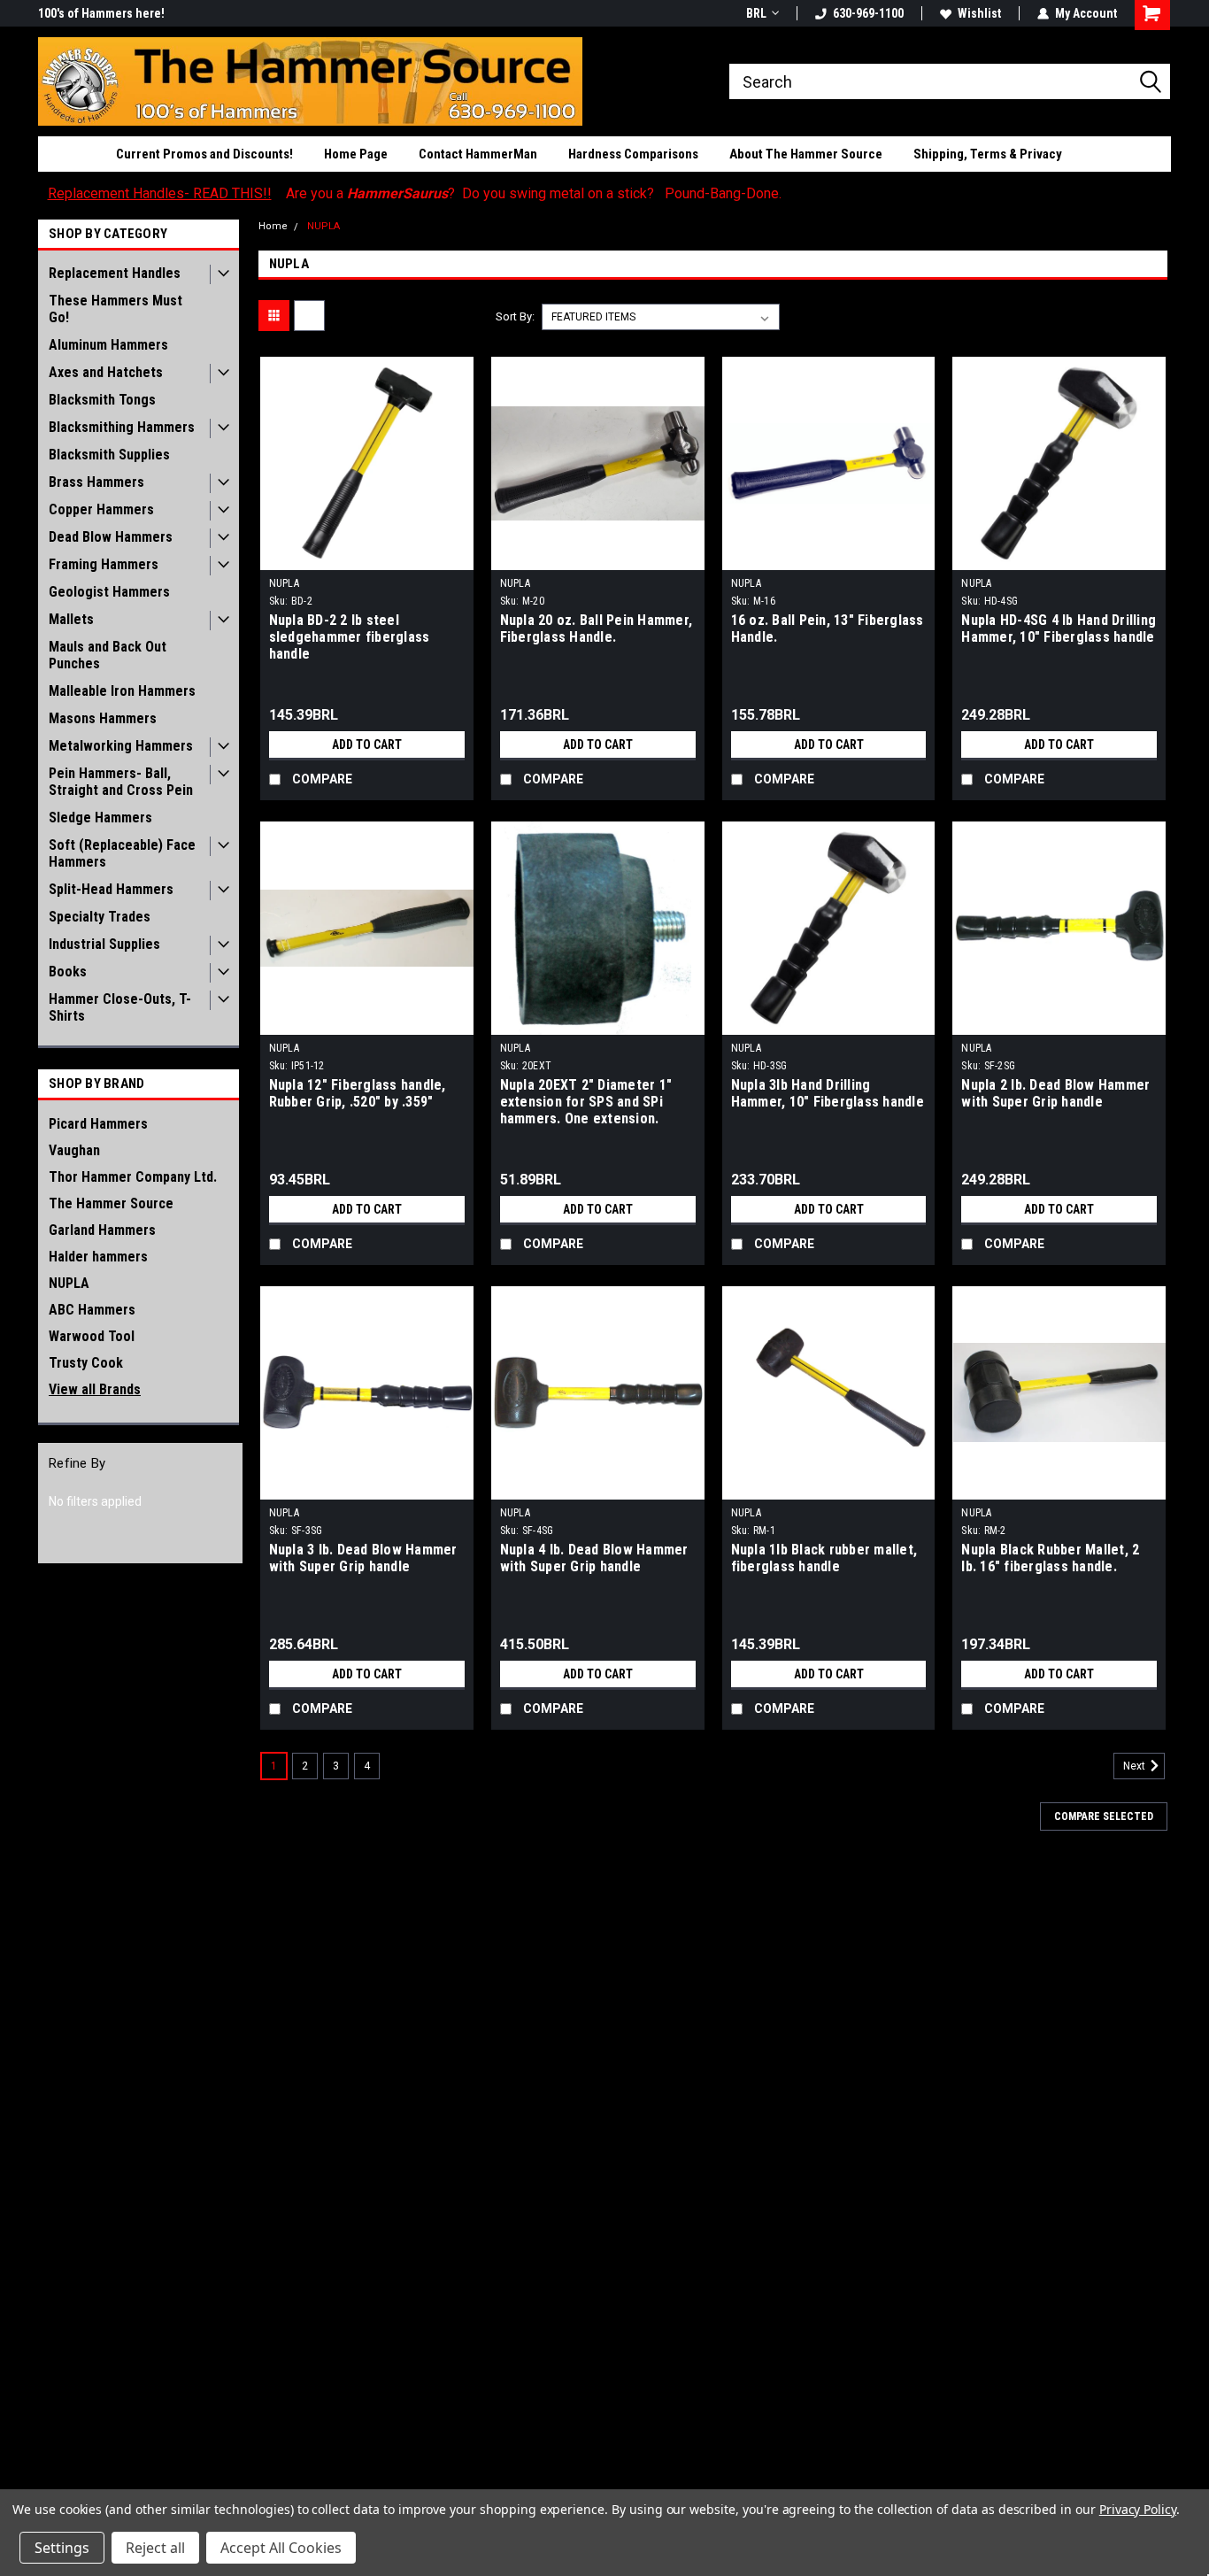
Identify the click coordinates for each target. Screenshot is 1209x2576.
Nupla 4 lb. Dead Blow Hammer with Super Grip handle (594, 1558)
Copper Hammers (101, 509)
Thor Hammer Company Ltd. (133, 1177)
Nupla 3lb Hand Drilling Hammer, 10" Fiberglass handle (828, 1093)
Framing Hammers (104, 564)
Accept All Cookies (281, 2548)
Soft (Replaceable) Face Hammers (122, 853)
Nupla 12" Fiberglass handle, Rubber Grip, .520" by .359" (358, 1093)
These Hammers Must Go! (116, 309)
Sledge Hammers (100, 818)
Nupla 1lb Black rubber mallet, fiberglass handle (824, 1558)
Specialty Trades (100, 917)
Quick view (366, 557)
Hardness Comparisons (633, 154)
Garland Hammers (102, 1230)
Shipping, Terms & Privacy (988, 154)
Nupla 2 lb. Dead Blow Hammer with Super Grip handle (1055, 1093)
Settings (62, 2548)
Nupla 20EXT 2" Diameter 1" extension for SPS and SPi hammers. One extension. (586, 1102)
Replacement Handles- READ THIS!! (160, 193)
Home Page (356, 154)
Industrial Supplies (104, 944)
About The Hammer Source (806, 154)
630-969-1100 (868, 13)
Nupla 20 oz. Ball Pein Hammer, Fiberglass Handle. (597, 629)
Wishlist (979, 13)
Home (273, 226)
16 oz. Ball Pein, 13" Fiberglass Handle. (828, 629)
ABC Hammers (92, 1310)
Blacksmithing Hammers (122, 427)
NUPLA (69, 1283)
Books (68, 972)
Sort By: (515, 316)
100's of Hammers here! (101, 13)
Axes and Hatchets (106, 372)
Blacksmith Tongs (102, 400)
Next (1136, 1766)
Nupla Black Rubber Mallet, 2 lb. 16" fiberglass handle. (1050, 1558)
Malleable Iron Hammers (122, 691)
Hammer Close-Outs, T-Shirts (120, 1007)
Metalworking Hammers (121, 746)
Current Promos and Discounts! (204, 154)
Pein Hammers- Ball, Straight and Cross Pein (121, 782)
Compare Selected (1104, 1816)
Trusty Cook (86, 1363)
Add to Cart (367, 744)
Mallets (71, 619)
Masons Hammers (103, 718)
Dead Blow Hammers (111, 537)
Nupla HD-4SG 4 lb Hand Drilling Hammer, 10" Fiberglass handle (1059, 629)
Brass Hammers (96, 482)
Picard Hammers (98, 1124)
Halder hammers (98, 1257)
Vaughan (74, 1150)
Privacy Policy (1138, 2509)
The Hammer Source (111, 1203)
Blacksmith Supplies (109, 455)
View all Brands (95, 1389)
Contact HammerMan (478, 154)
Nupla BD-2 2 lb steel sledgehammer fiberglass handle (350, 637)
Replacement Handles (115, 273)
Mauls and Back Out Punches (108, 655)
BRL (756, 13)
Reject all (155, 2548)
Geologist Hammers (109, 592)
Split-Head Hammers (111, 889)
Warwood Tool (92, 1336)
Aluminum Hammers (108, 345)
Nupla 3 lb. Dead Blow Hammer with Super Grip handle (363, 1558)
